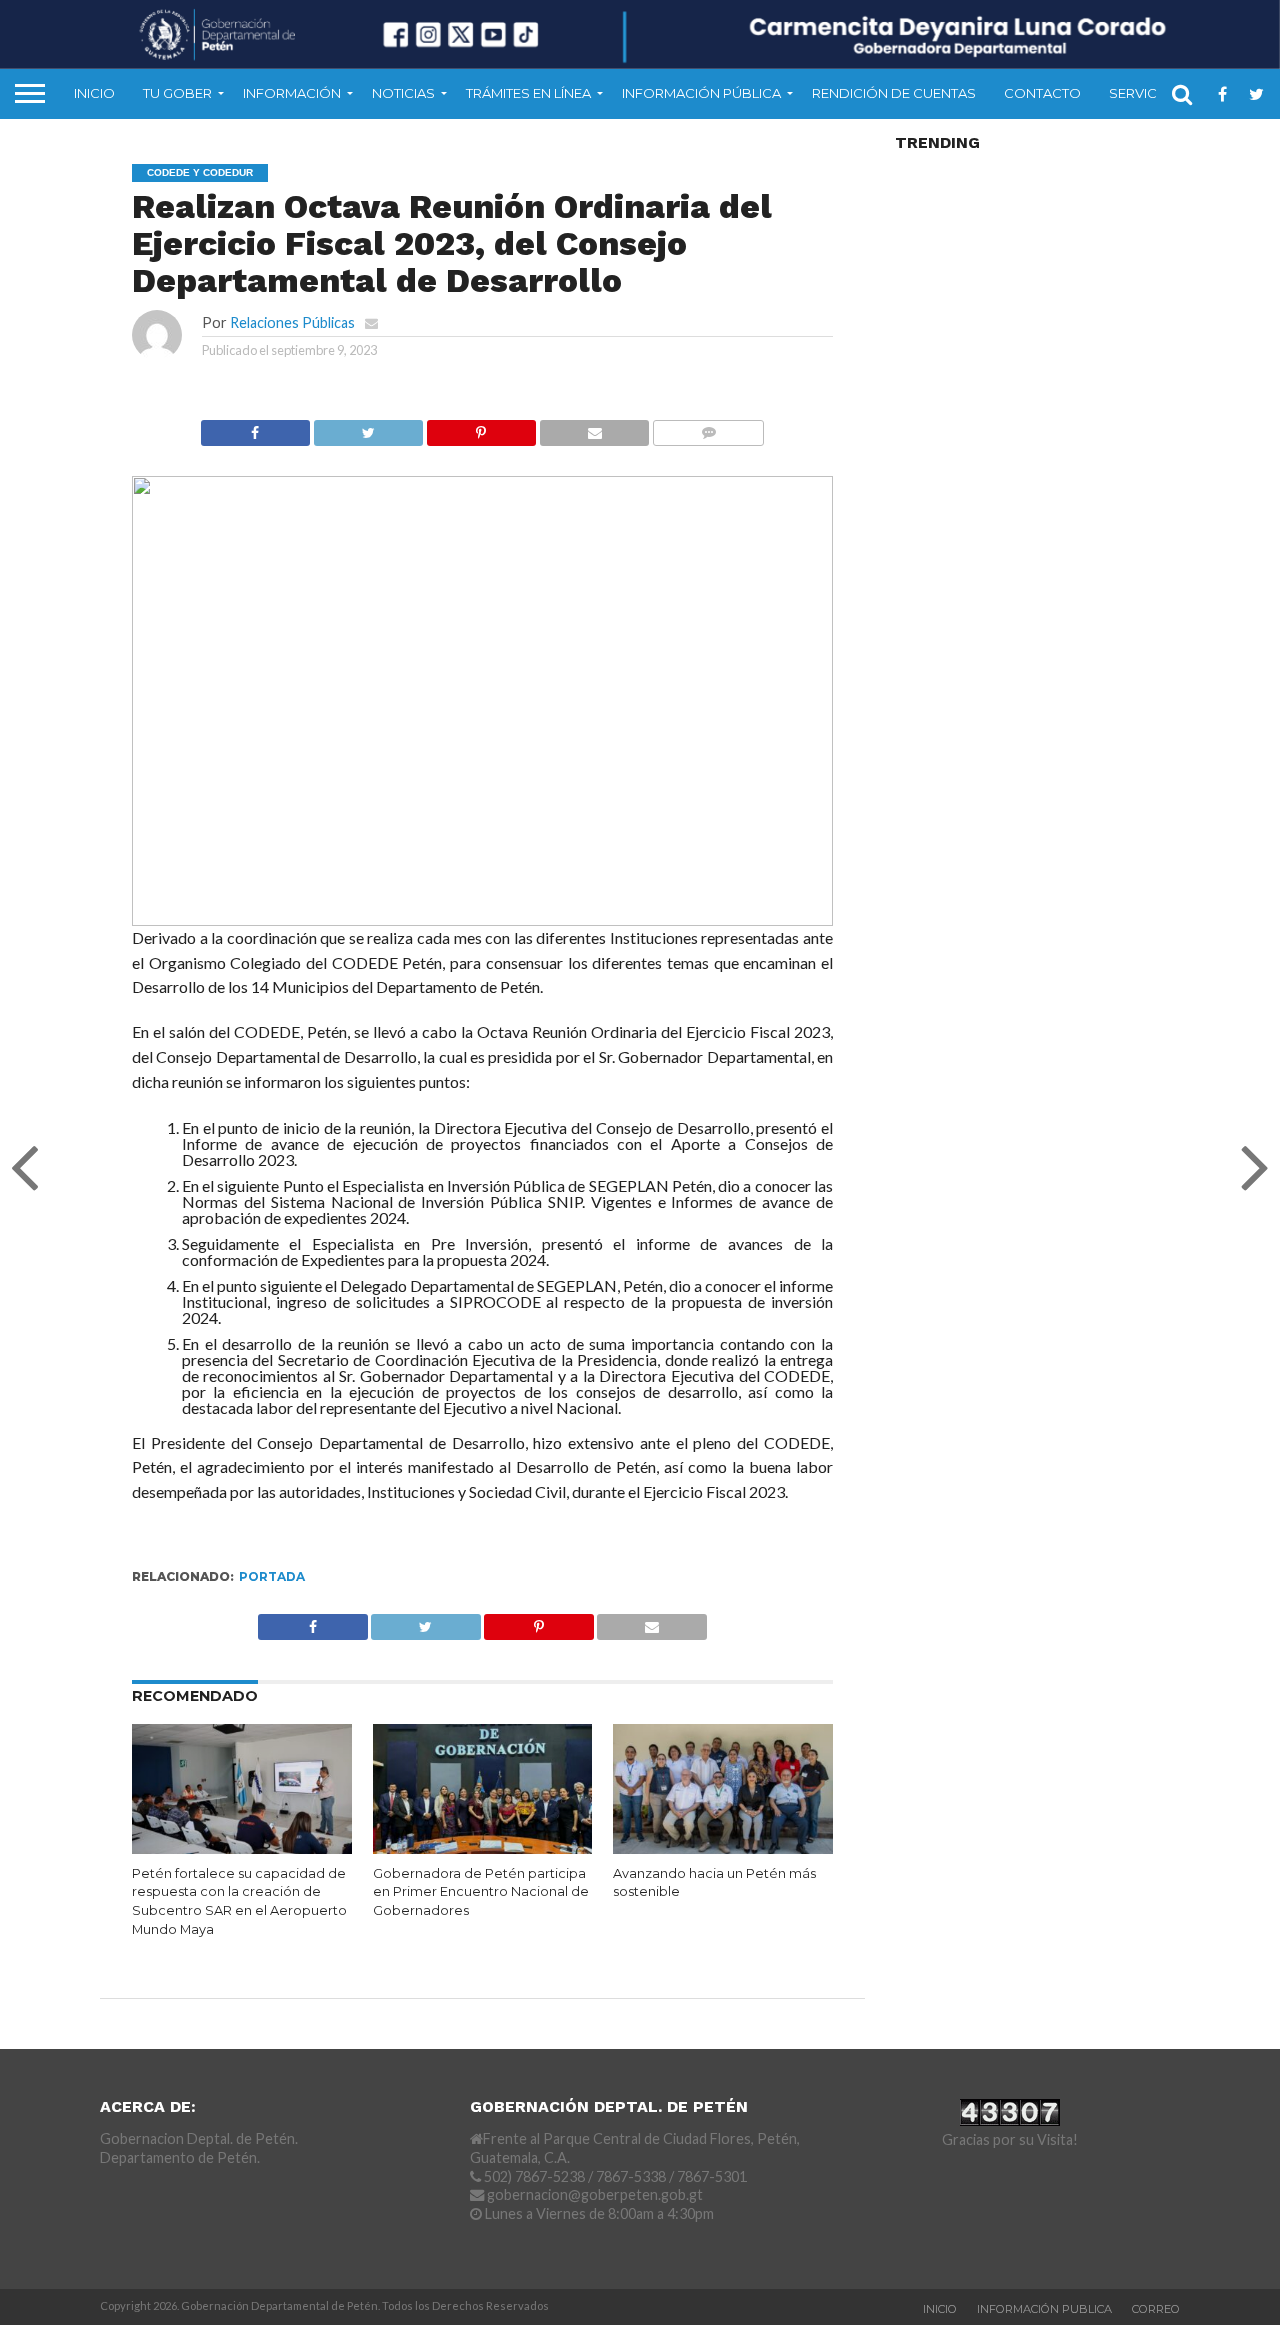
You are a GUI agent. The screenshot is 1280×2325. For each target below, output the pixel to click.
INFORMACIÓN (292, 93)
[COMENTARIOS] (708, 427)
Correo (1156, 2309)
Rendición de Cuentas (894, 93)
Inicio (94, 93)
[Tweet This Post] (368, 427)
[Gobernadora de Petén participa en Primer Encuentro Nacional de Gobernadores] (483, 1849)
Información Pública (701, 93)
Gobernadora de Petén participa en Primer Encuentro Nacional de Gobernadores (481, 1892)
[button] (163, 701)
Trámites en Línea (528, 93)
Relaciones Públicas (292, 322)
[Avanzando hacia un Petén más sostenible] (723, 1849)
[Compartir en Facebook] (255, 427)
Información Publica (1044, 2309)
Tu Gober (177, 93)
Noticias (403, 93)
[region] (482, 701)
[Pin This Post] (481, 427)
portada (272, 1576)
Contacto (1042, 93)
